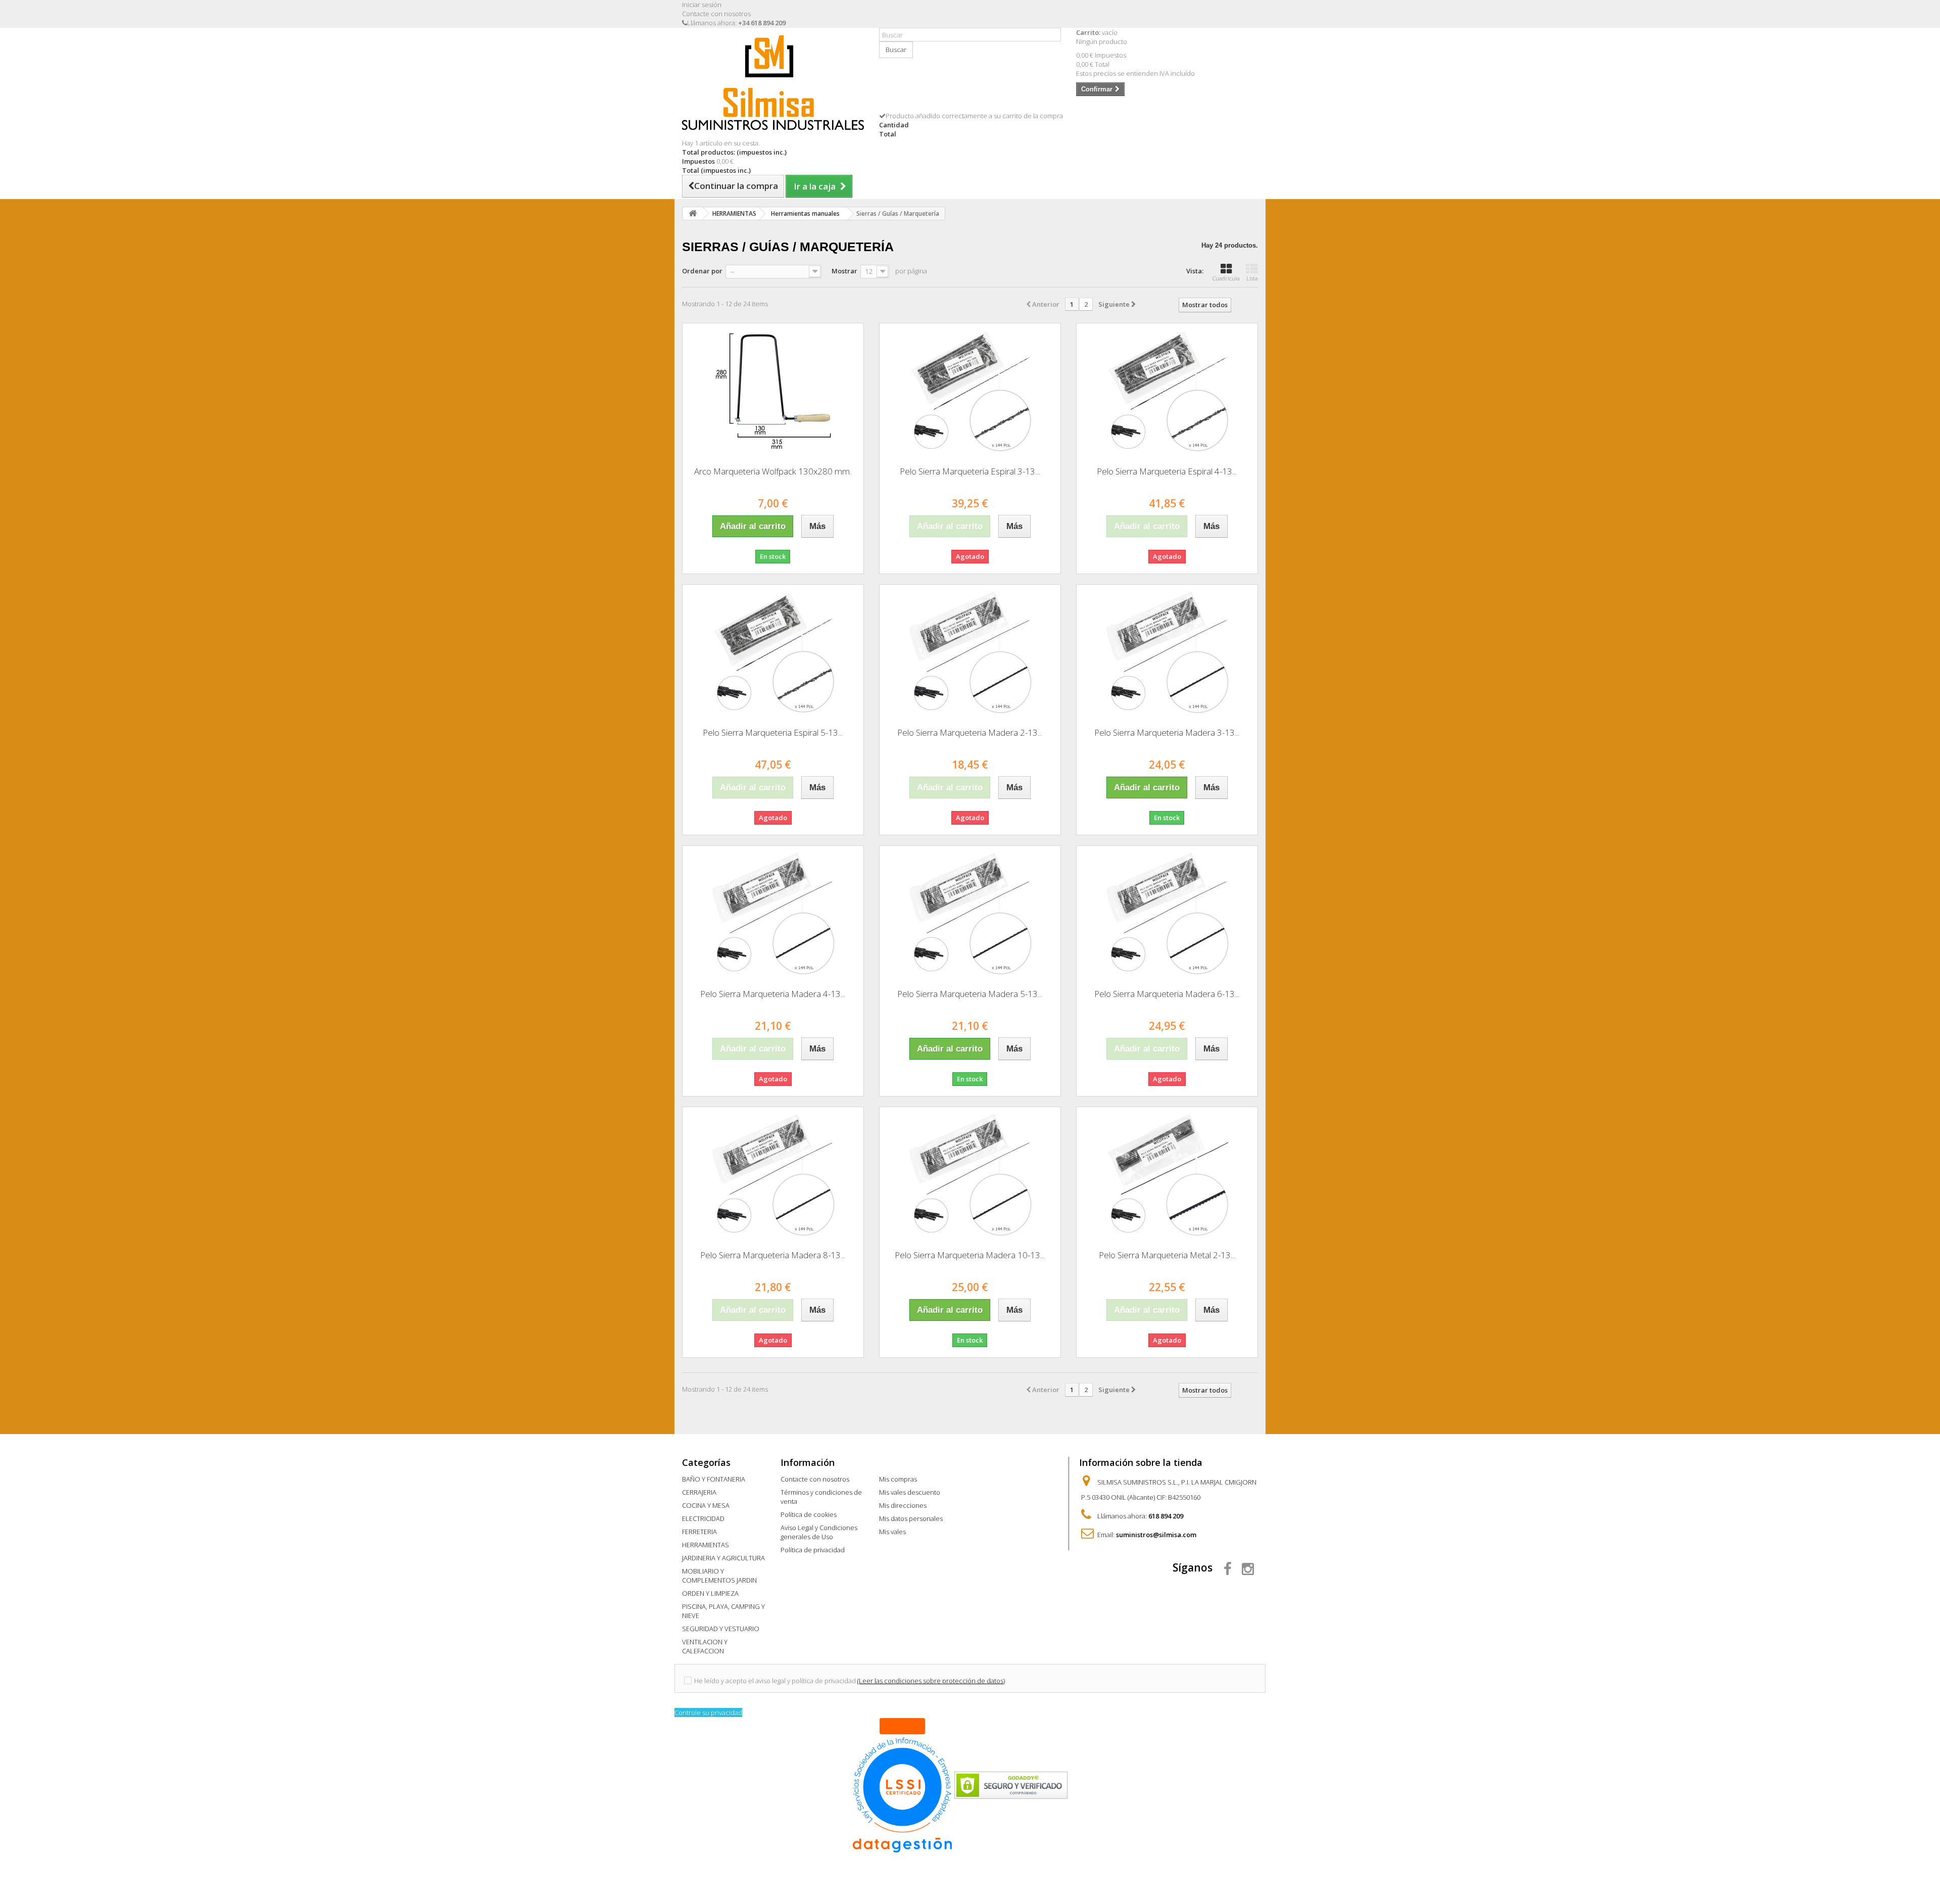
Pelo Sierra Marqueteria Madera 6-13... (1167, 994)
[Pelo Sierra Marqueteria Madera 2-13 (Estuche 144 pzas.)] (970, 652)
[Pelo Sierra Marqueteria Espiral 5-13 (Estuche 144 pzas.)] (773, 652)
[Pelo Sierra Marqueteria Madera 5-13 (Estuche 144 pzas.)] (970, 914)
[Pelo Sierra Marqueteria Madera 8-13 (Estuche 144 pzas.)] (773, 1175)
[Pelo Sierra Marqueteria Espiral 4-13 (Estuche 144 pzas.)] (1167, 391)
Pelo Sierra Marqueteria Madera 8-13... (773, 1255)
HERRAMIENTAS (706, 1545)
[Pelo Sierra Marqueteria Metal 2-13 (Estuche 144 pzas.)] (1167, 1175)
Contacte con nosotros (716, 14)
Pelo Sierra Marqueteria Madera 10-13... (970, 1255)
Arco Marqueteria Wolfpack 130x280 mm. (773, 471)
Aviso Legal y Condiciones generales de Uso (819, 1532)
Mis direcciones (903, 1505)
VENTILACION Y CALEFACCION (705, 1646)
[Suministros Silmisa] (773, 83)
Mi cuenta (901, 1462)
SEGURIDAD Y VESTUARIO (721, 1629)
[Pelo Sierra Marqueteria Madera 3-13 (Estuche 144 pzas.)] (1167, 652)
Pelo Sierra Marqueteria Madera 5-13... (970, 994)
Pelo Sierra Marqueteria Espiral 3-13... (970, 471)
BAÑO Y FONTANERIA (714, 1479)
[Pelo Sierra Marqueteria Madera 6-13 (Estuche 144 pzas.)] (1167, 914)
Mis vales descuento (910, 1492)
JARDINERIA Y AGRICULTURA (723, 1558)
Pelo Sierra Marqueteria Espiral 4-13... (1167, 471)
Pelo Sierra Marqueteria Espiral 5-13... (773, 732)
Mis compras (898, 1479)
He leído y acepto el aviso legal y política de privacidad (775, 1681)
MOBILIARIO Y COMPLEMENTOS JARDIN (719, 1576)
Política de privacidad (813, 1550)
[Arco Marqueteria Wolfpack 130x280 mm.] (773, 391)
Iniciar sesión (702, 5)
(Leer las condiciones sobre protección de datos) (931, 1681)
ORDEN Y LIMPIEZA (710, 1593)
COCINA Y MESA (706, 1505)
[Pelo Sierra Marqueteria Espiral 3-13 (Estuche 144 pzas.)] (970, 391)
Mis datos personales (911, 1518)
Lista (1252, 278)
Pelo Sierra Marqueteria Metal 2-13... (1167, 1255)
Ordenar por (702, 271)
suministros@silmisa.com (1156, 1535)
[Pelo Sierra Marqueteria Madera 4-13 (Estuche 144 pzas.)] (773, 914)
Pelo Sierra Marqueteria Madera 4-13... (773, 994)
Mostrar (844, 271)
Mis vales (892, 1532)
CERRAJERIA (699, 1492)
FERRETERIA (699, 1532)
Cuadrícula (1226, 278)
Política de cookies (809, 1514)
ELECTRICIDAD (703, 1518)
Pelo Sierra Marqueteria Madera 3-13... (1167, 732)
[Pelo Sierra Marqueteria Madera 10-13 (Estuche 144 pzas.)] (970, 1175)
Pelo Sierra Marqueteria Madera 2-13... (970, 732)
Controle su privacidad (708, 1712)
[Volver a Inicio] (693, 213)
